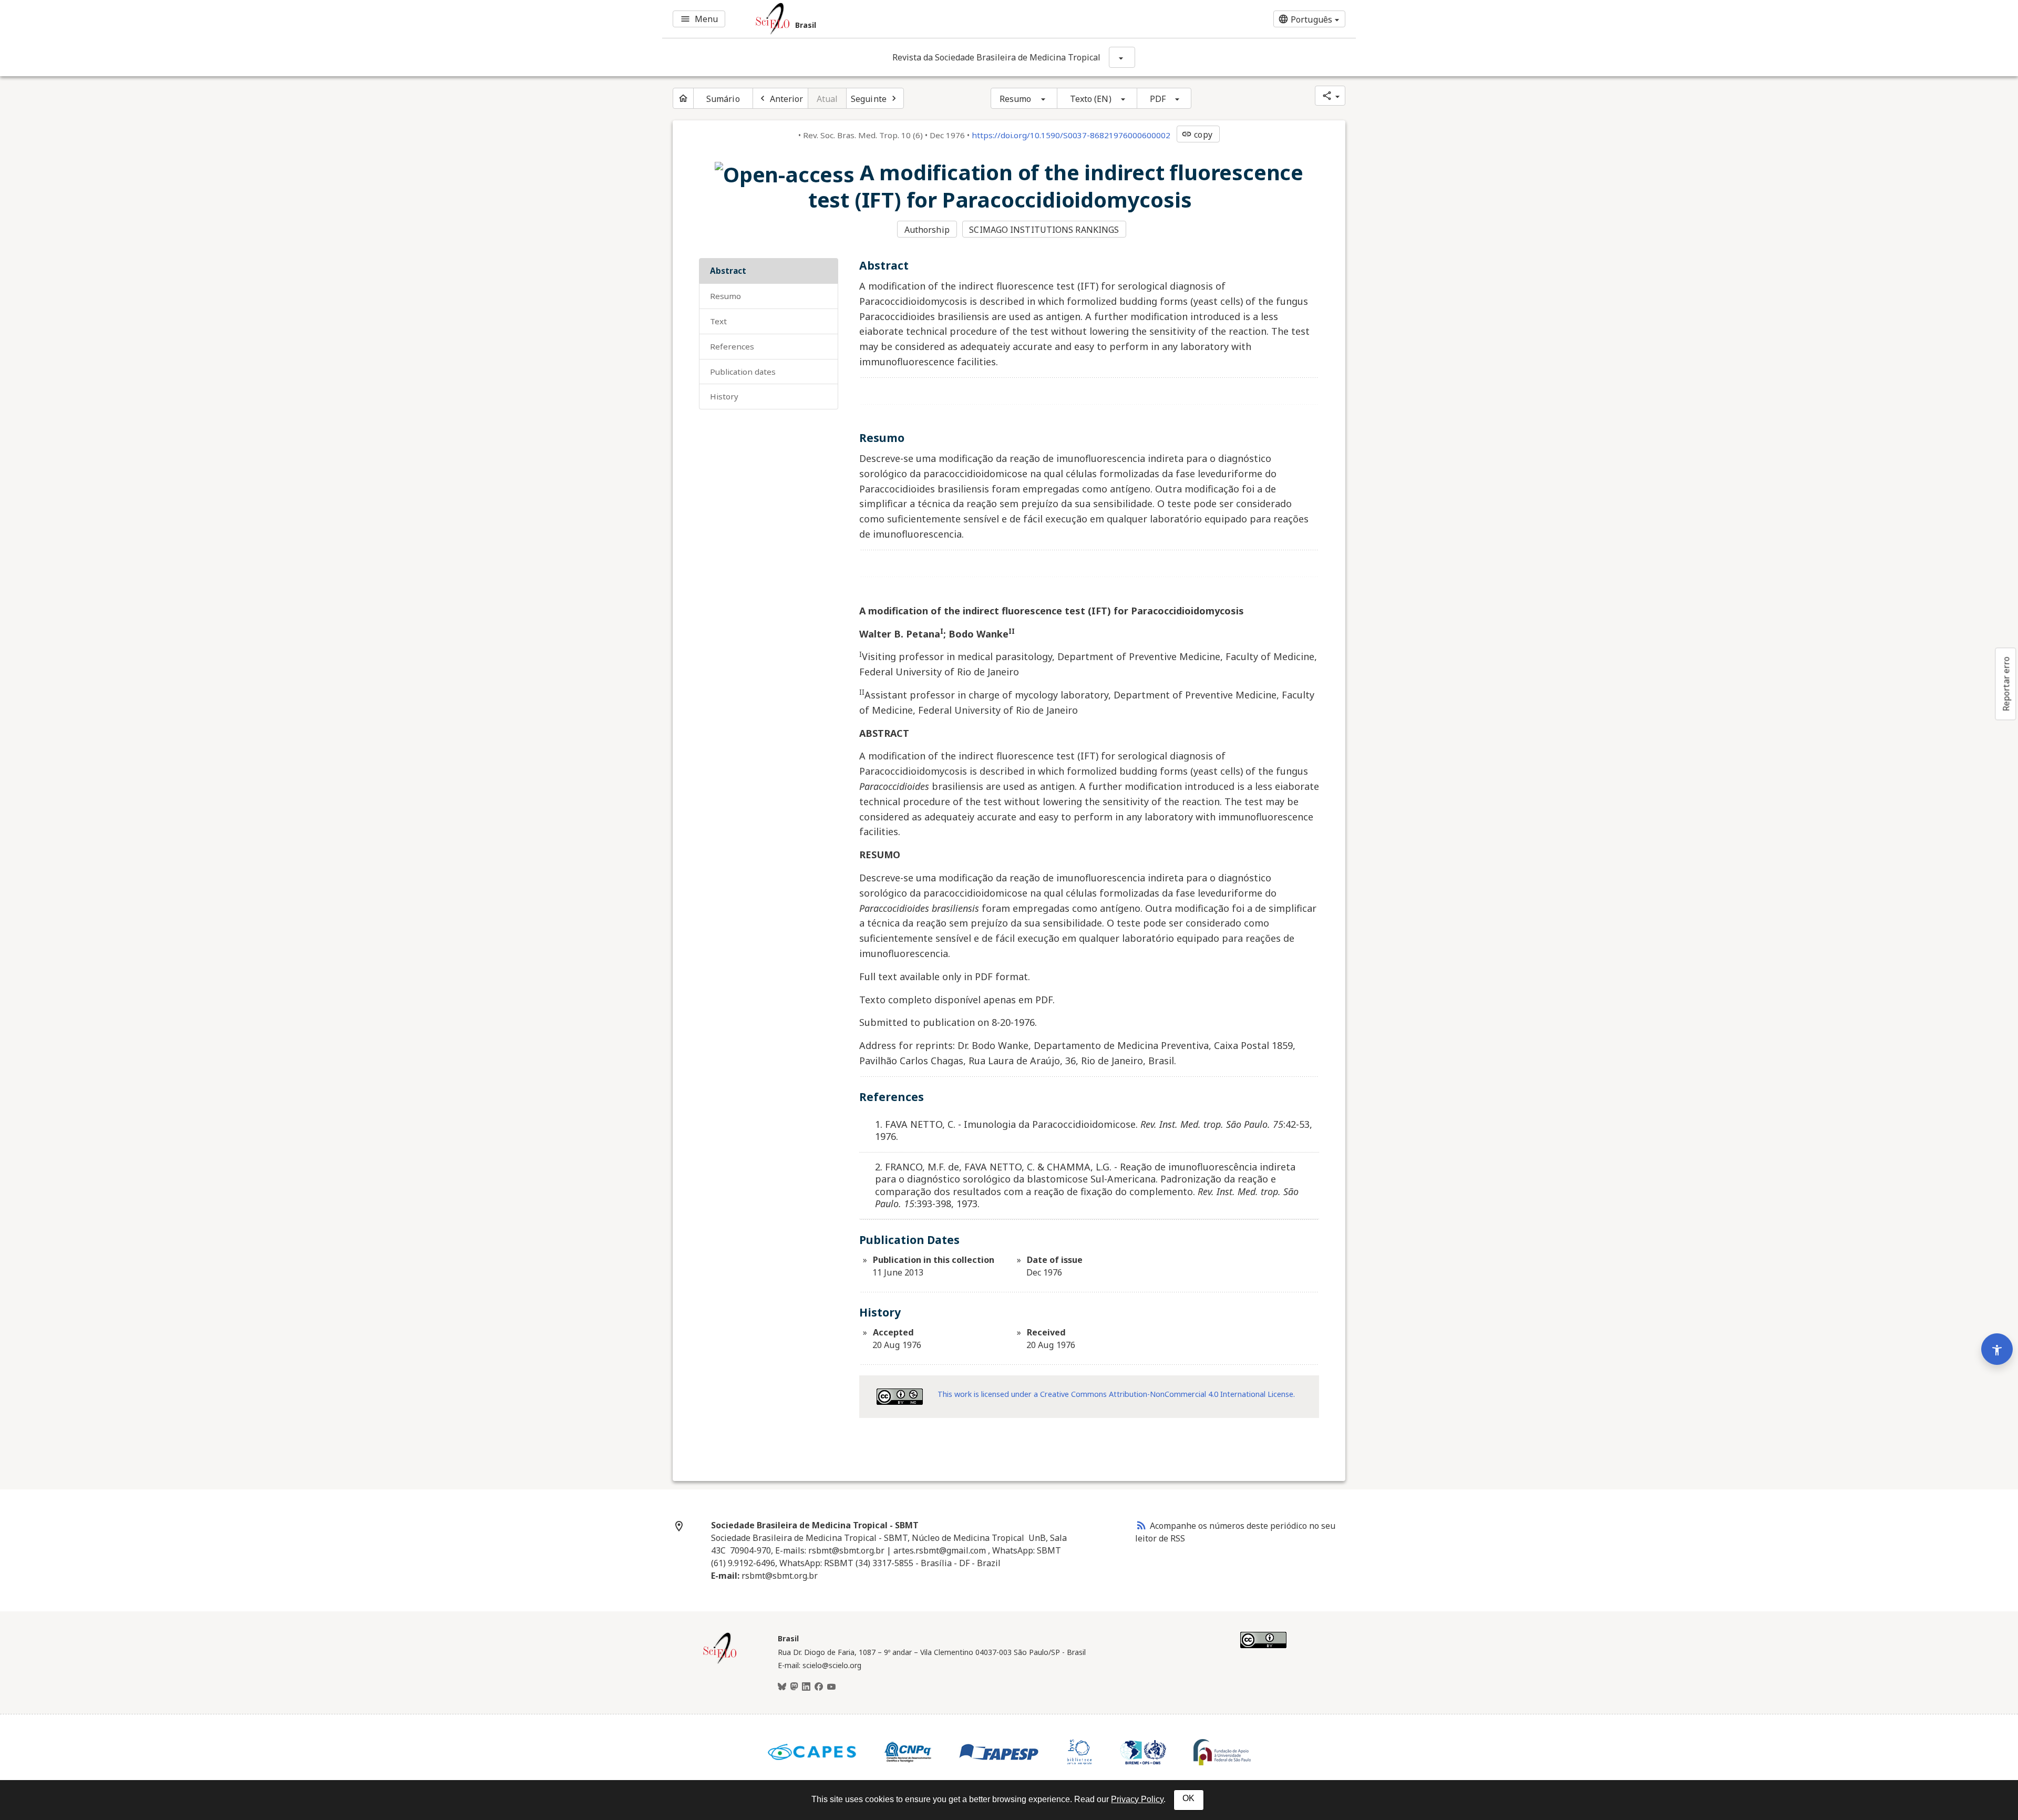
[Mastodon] (794, 1687)
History (724, 396)
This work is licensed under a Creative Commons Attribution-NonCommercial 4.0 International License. (1116, 1394)
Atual (827, 99)
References (732, 346)
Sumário (723, 99)
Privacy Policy (1137, 1799)
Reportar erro (2006, 684)
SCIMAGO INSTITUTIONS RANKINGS (1044, 230)
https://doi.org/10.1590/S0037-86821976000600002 (1071, 135)
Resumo (1016, 99)
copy (1197, 135)
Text (718, 321)
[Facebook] (819, 1687)
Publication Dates (743, 372)
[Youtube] (831, 1687)
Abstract (728, 271)
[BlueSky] (782, 1687)
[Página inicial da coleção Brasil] (720, 1662)
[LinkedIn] (806, 1687)
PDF (1158, 99)
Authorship (927, 230)
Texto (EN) (1091, 99)
